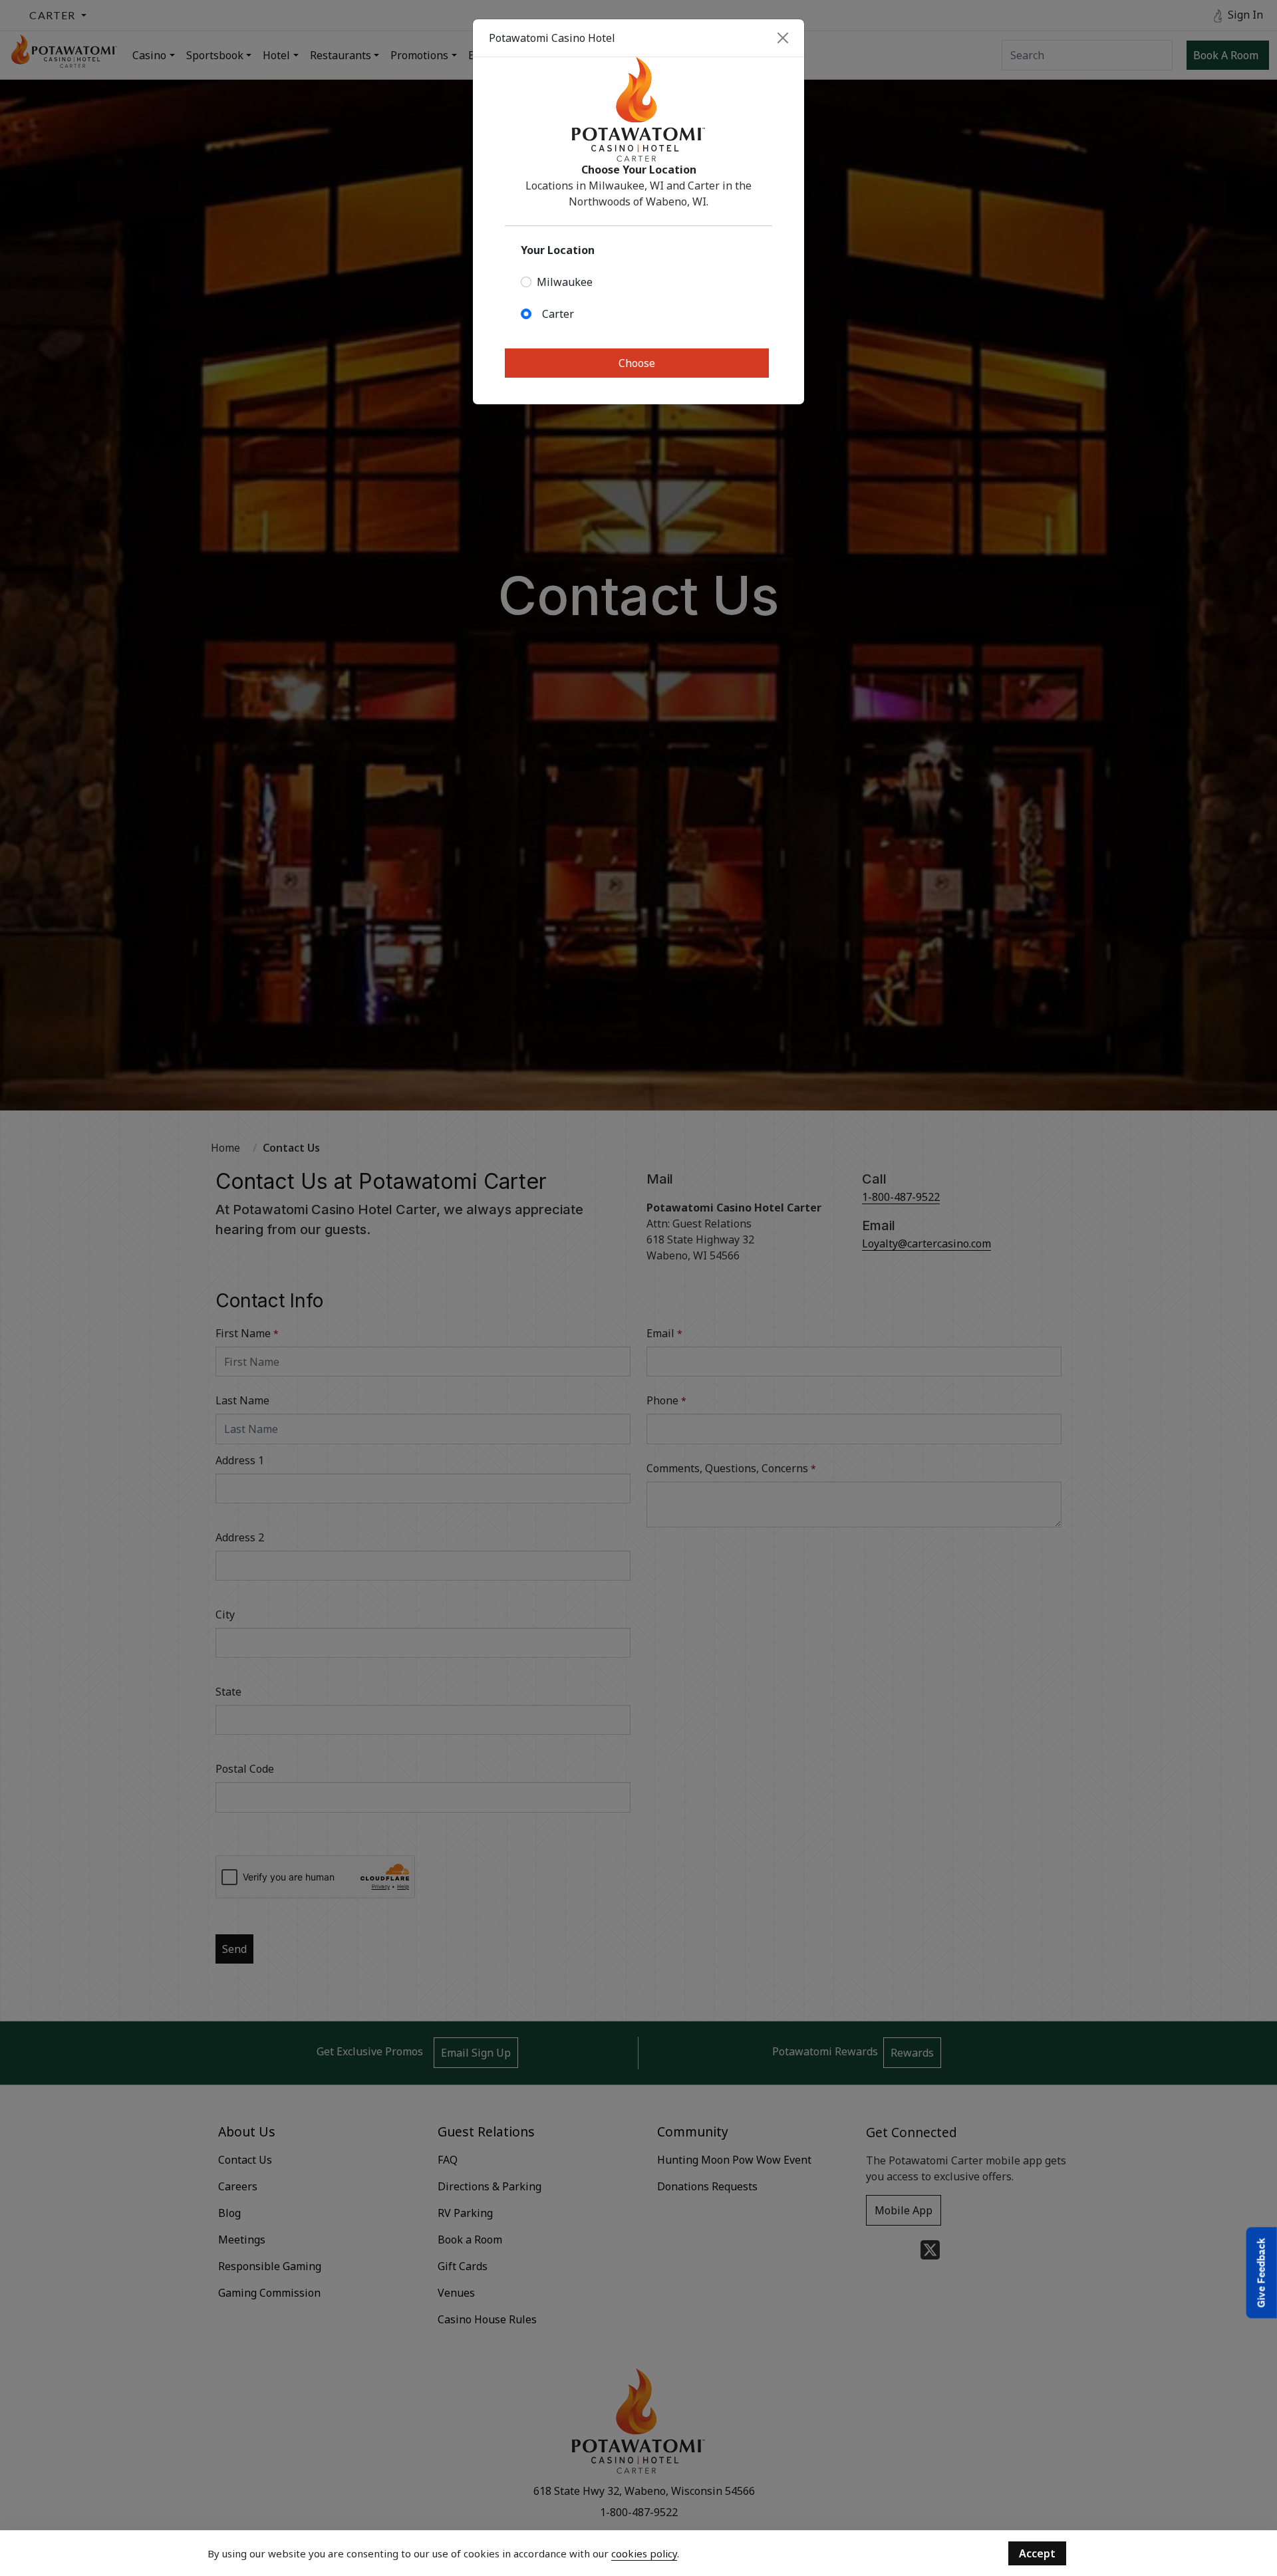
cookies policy (644, 2553)
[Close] (783, 38)
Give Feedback (1261, 2273)
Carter (558, 314)
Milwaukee (565, 282)
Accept (1037, 2553)
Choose (637, 363)
